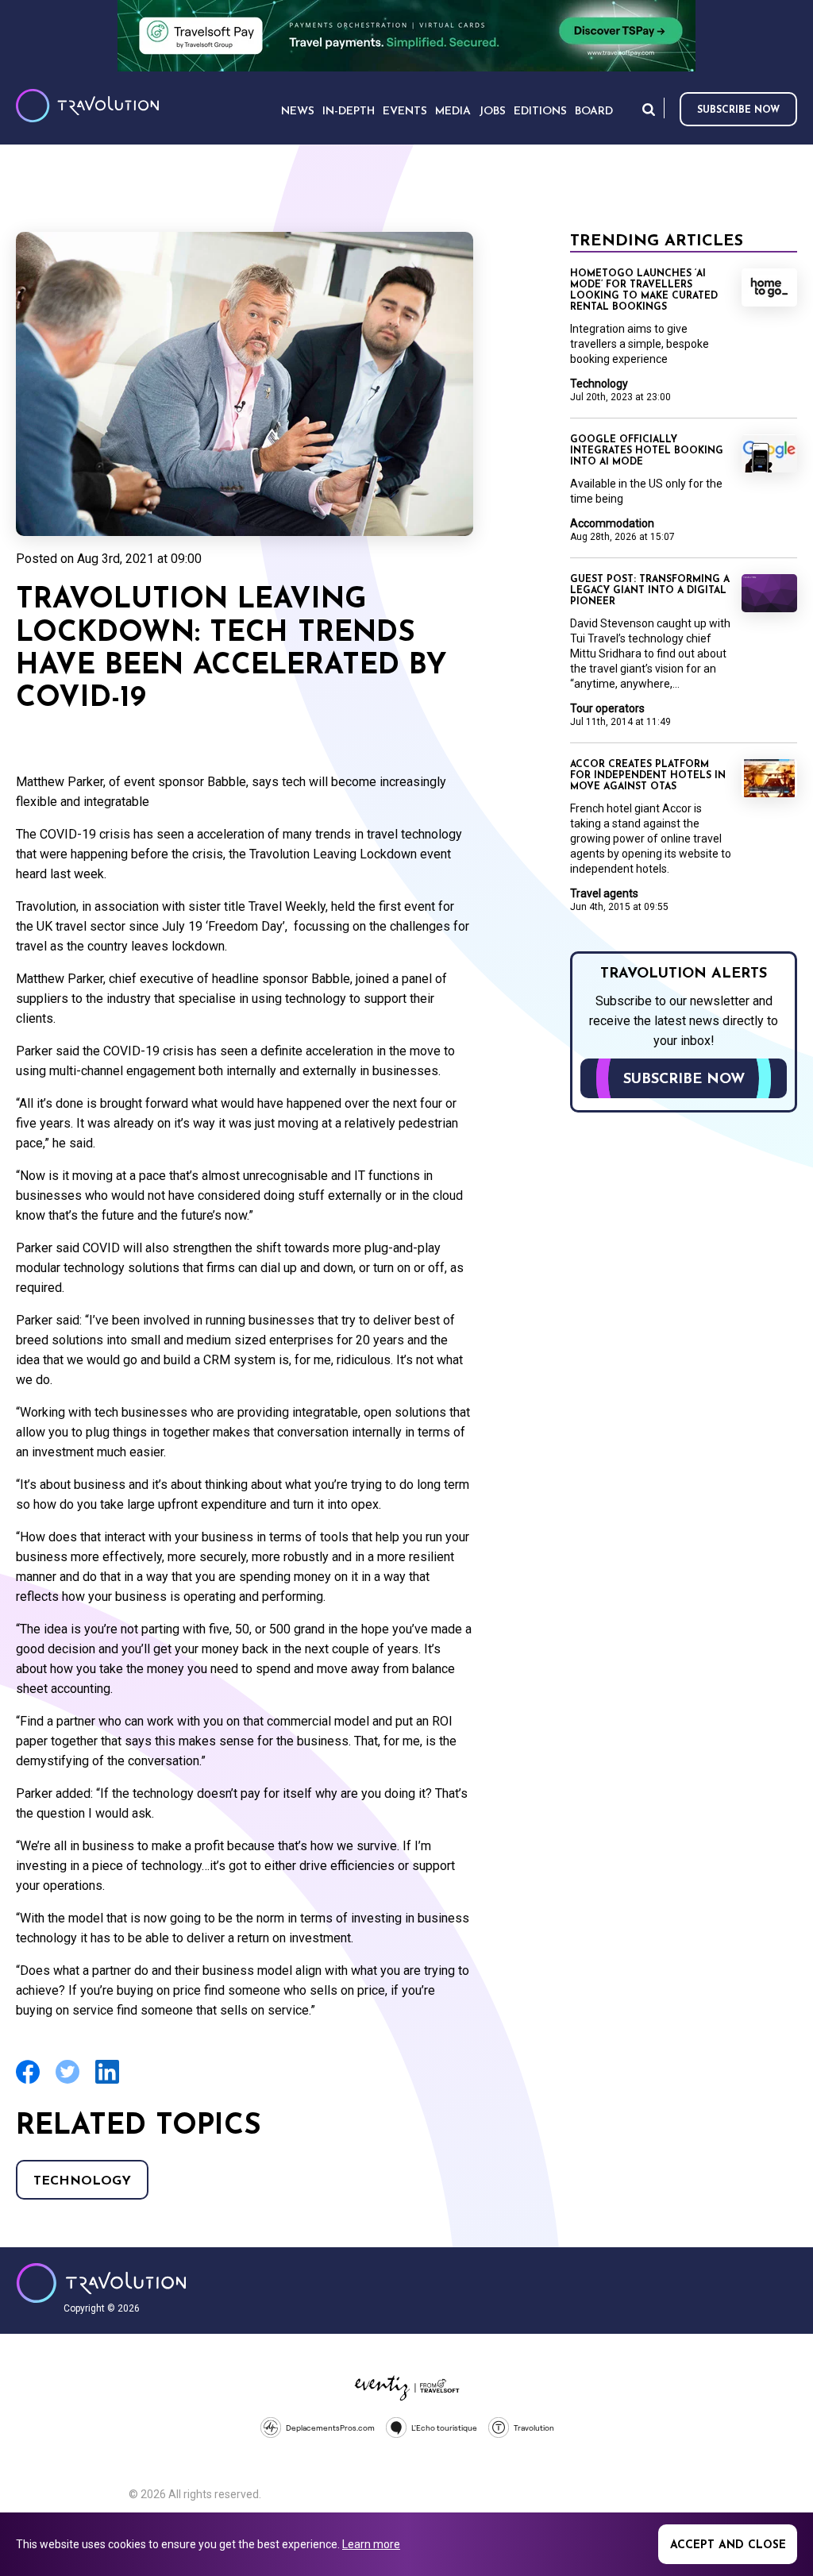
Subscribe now (738, 110)
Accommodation (612, 523)
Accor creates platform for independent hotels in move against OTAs (648, 776)
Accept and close (728, 2545)
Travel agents (604, 893)
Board (594, 112)
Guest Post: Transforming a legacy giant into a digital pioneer (650, 591)
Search (649, 109)
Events (405, 112)
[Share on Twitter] (67, 2082)
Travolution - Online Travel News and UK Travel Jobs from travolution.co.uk (101, 2283)
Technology (82, 2181)
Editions (540, 112)
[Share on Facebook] (28, 2082)
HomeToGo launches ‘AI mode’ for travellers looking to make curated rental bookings (644, 291)
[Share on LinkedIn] (107, 2082)
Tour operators (607, 708)
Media (453, 112)
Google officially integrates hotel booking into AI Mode (647, 451)
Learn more (371, 2544)
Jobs (492, 112)
